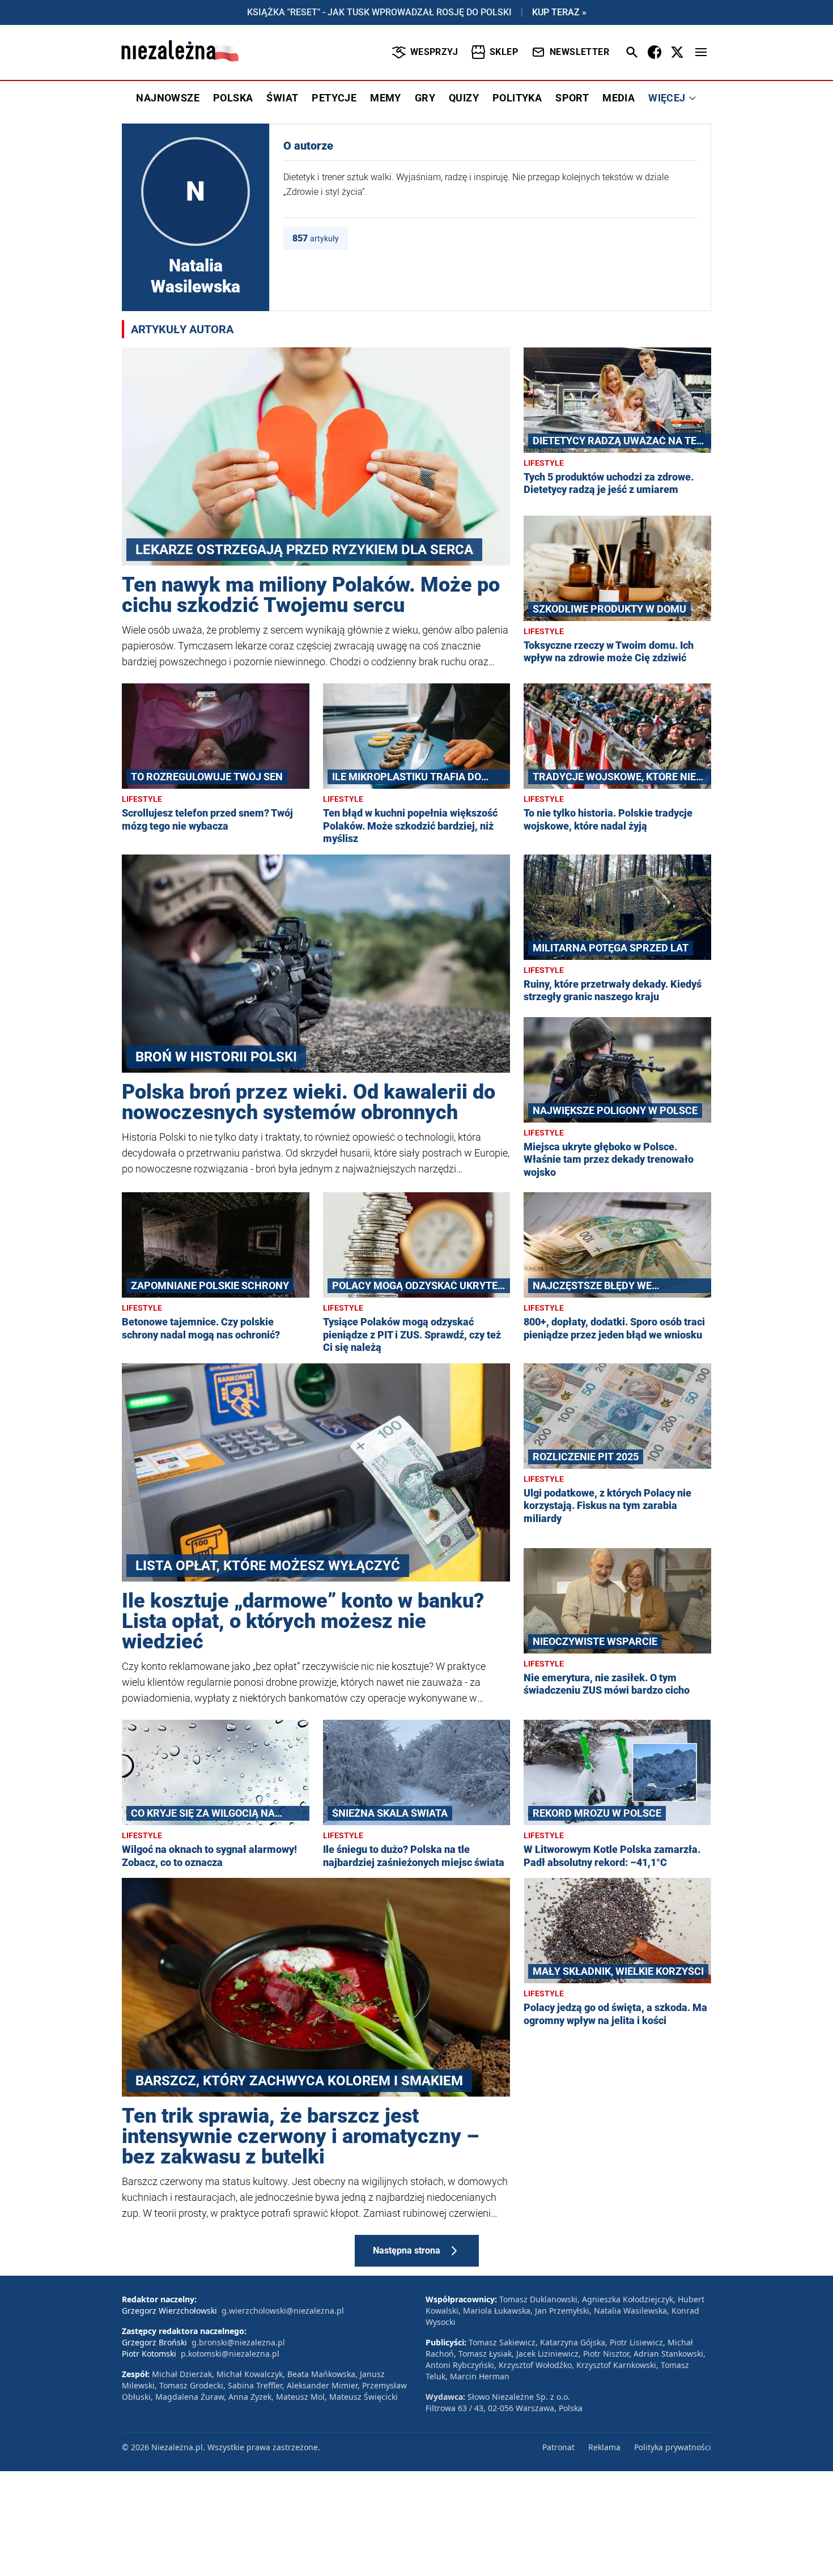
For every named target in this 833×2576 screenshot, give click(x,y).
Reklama (604, 2447)
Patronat (558, 2447)
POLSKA (233, 98)
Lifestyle (544, 463)
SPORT (572, 98)
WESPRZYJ (434, 52)
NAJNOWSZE (168, 98)
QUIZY (464, 98)
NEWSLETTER (579, 52)
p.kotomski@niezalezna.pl (230, 2354)
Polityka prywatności (673, 2447)
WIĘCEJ (667, 98)
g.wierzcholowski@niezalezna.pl (283, 2311)
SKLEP (504, 52)
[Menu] (701, 52)
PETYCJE (334, 98)
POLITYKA (517, 98)
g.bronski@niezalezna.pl (238, 2342)
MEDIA (619, 98)
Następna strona (407, 2250)
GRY (425, 98)
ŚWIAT (282, 98)
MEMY (386, 98)
